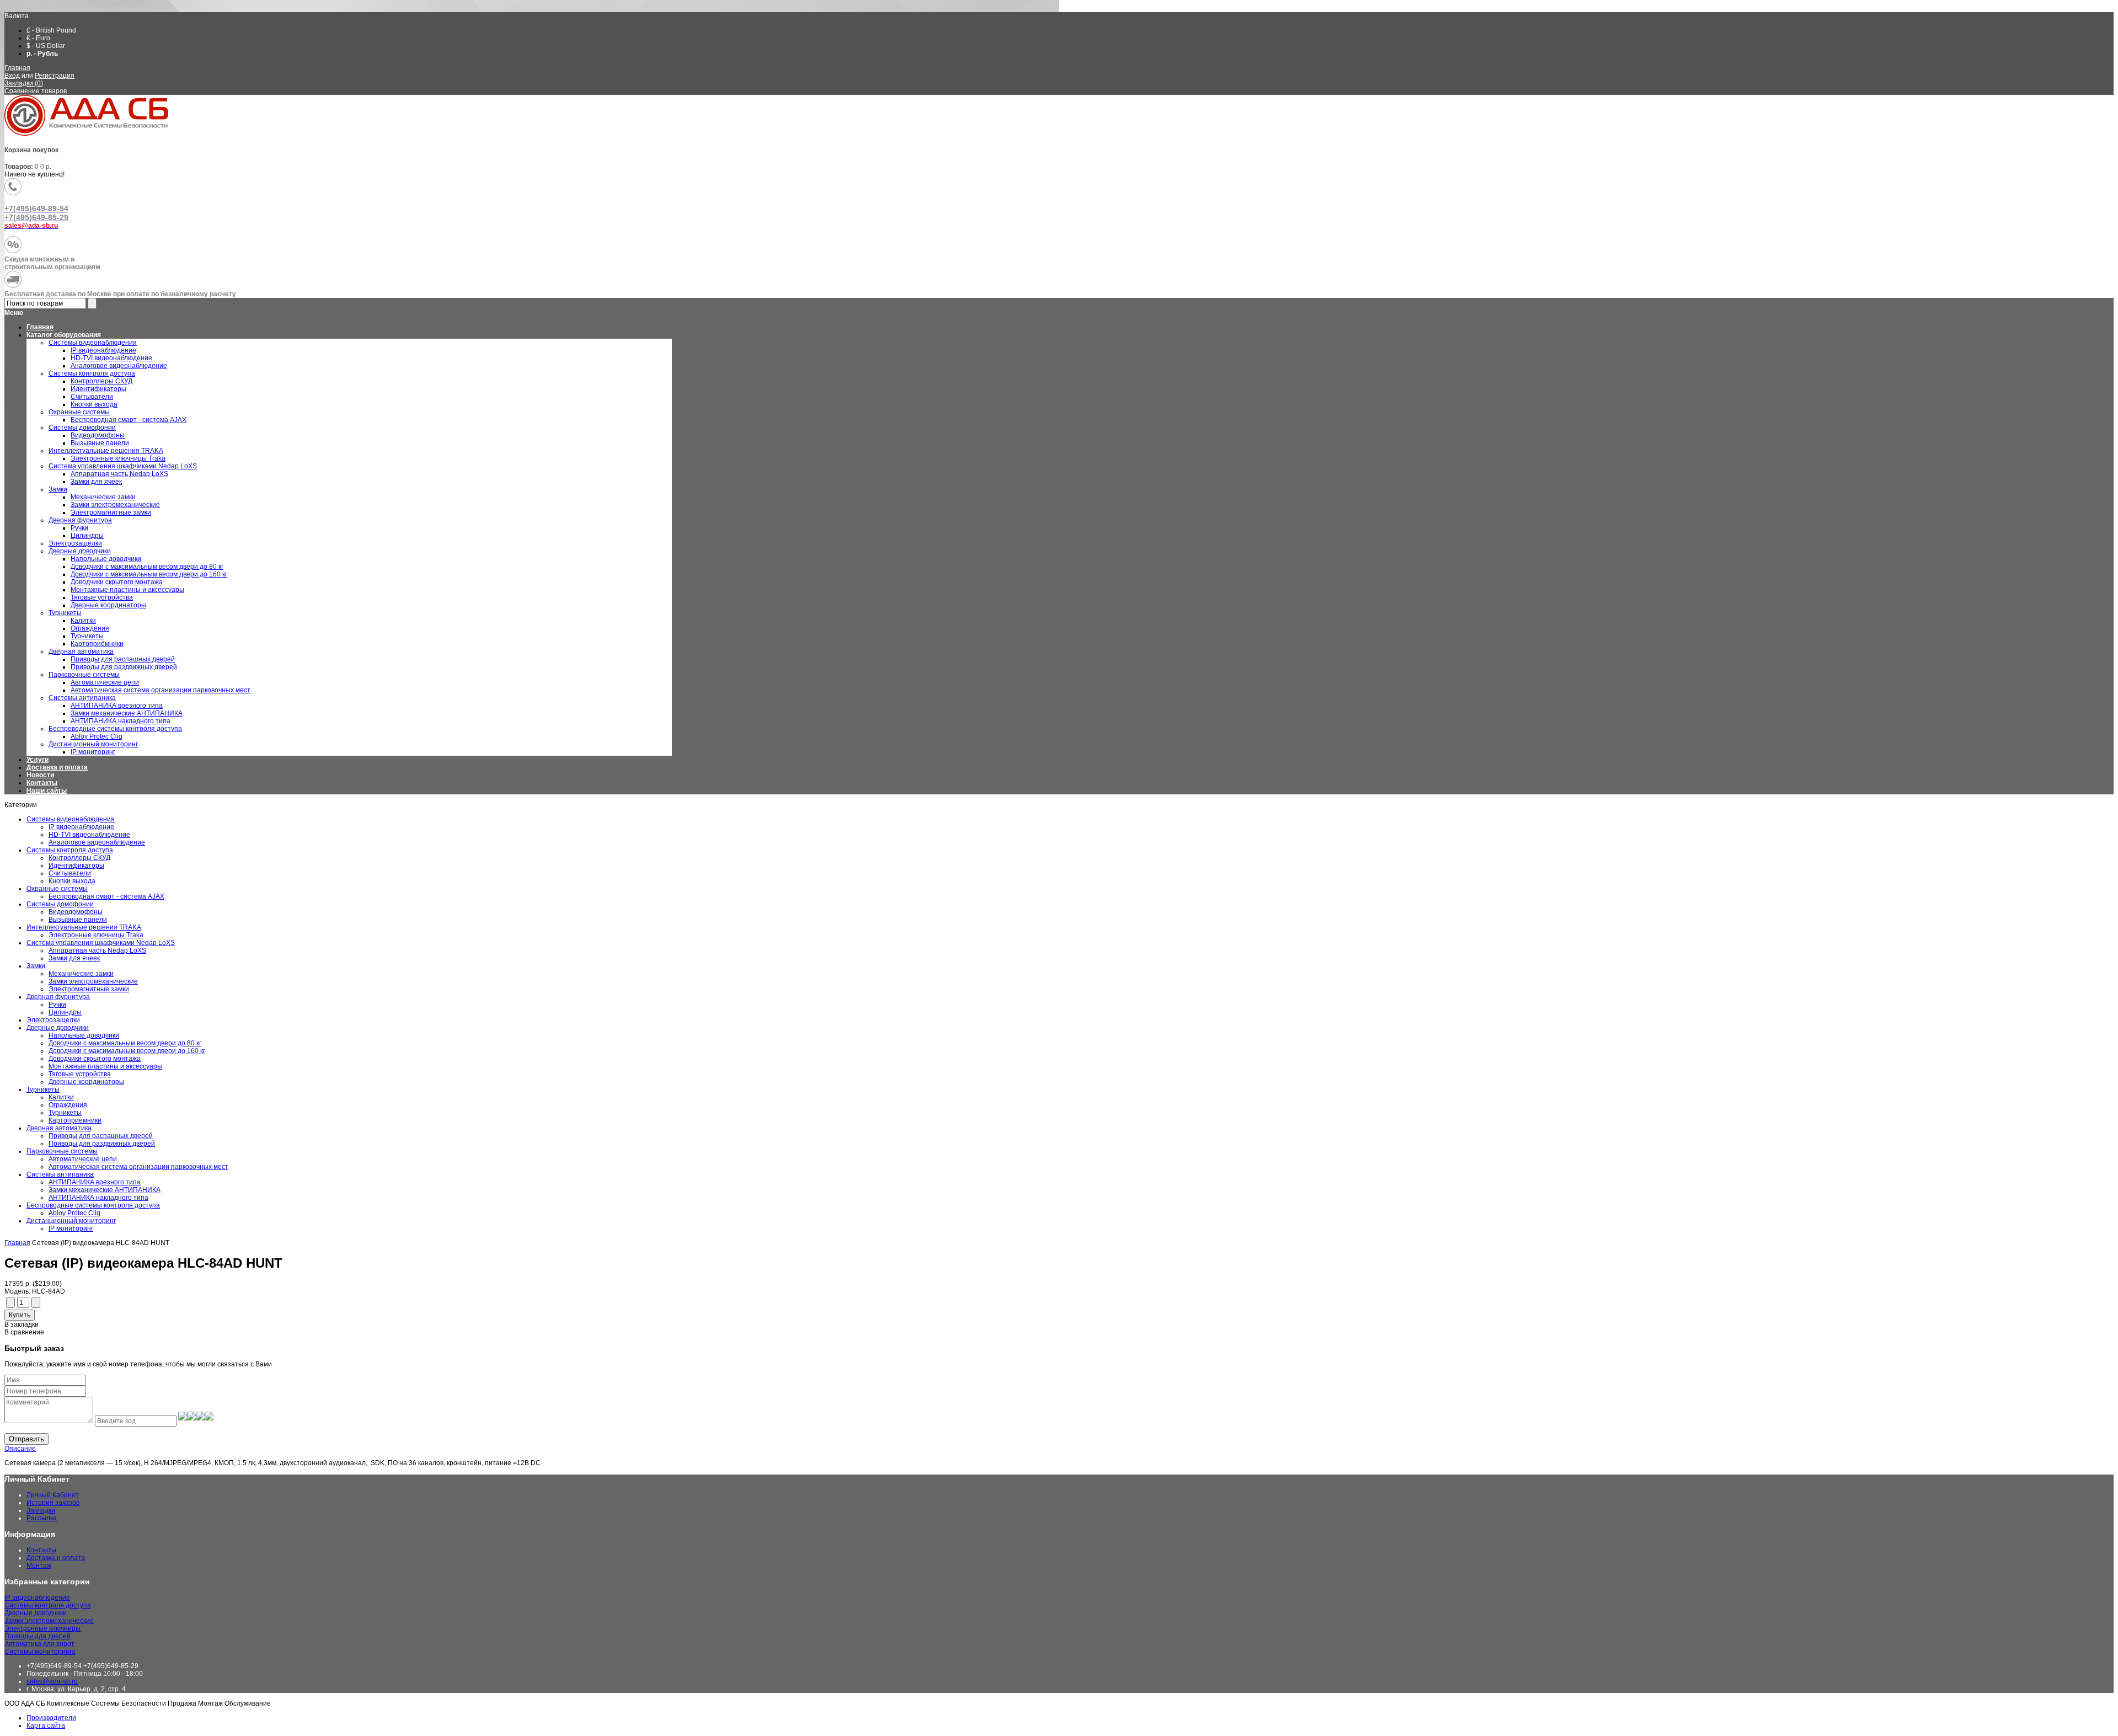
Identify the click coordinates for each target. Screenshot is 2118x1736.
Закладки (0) (24, 83)
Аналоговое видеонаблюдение (97, 842)
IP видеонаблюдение (81, 827)
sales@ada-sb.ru (52, 1681)
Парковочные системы (62, 1151)
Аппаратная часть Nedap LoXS (97, 950)
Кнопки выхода (72, 881)
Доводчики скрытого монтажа (95, 1059)
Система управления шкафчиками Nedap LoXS (101, 943)
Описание (20, 1449)
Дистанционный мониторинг (71, 1221)
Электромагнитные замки (89, 989)
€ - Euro (38, 38)
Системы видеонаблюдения (71, 819)
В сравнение (24, 1332)
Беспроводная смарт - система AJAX (106, 896)
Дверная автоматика (59, 1128)
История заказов (53, 1503)
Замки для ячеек (74, 958)
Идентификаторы (76, 866)
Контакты (42, 783)
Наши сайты (47, 790)
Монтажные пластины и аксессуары (105, 1066)
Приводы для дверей (38, 1636)
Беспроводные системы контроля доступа (93, 1205)
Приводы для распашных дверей (101, 1136)
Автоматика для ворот (39, 1644)
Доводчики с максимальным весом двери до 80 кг (125, 1043)
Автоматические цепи (83, 1159)
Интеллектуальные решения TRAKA (84, 927)
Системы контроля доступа (70, 850)
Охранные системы (57, 889)
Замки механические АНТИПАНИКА (105, 1190)
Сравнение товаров (36, 91)
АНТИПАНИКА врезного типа (95, 1182)
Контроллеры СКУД (79, 858)
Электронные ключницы (42, 1628)
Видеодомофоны (76, 912)
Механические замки (81, 974)
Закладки (41, 1510)
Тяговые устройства (80, 1074)
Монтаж (39, 1566)
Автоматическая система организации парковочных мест (138, 1167)
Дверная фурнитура (58, 997)
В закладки (22, 1324)
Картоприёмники (75, 1120)
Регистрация (55, 76)
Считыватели (70, 873)
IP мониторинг (71, 1228)
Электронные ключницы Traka (96, 935)
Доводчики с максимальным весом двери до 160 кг (127, 1051)
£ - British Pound (51, 30)
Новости (40, 775)
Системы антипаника (60, 1174)
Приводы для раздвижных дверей (102, 1144)
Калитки (61, 1097)
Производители (51, 1718)
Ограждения (68, 1105)
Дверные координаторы (86, 1082)
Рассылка (42, 1518)
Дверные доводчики (58, 1028)
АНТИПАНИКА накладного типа (98, 1198)
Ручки (57, 1005)
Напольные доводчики (84, 1035)
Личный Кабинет (53, 1495)
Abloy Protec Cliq (74, 1213)
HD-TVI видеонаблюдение (89, 835)
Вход (12, 76)
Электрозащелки (53, 1020)
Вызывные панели (78, 920)
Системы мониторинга (40, 1652)
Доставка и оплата (57, 767)
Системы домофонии (60, 904)
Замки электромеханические (93, 981)
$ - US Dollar (46, 46)
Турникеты (43, 1089)
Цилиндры (65, 1012)
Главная (17, 68)
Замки (36, 966)
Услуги (38, 760)
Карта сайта (46, 1726)
